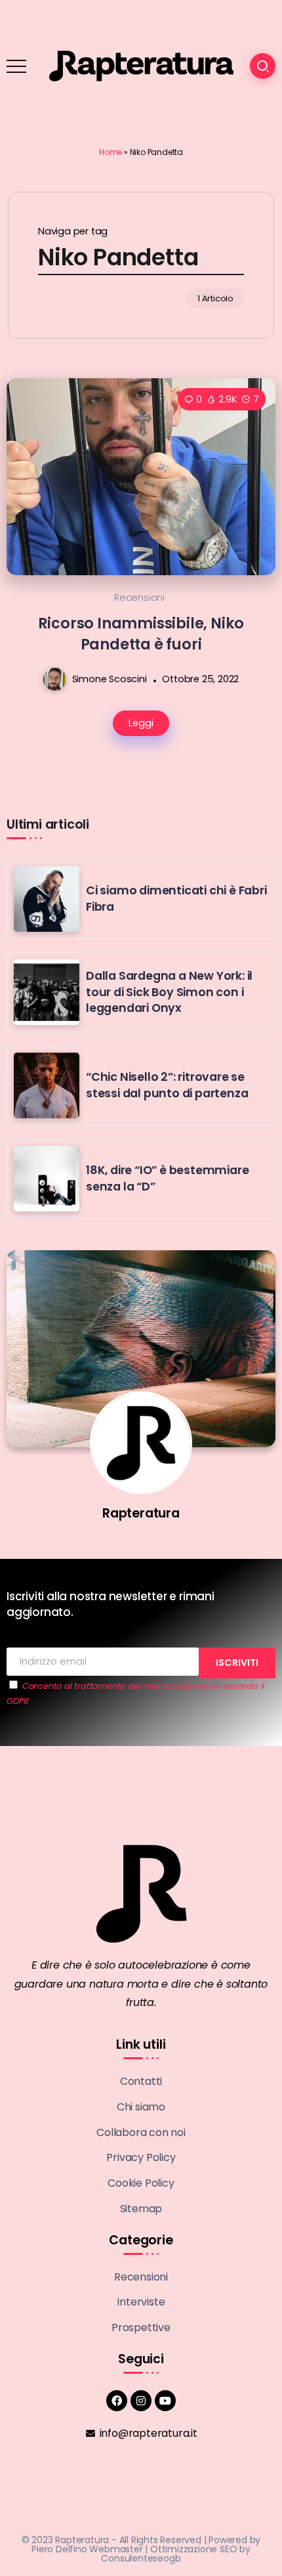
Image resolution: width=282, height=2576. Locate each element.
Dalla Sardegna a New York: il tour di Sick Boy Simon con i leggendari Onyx (169, 992)
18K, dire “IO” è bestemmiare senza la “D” (167, 1178)
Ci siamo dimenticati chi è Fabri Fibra (176, 899)
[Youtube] (165, 2401)
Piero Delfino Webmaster (87, 2549)
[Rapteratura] (141, 65)
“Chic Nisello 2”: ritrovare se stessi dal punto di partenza (167, 1085)
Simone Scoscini (110, 679)
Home (111, 152)
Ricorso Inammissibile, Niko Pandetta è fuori (141, 633)
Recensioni (139, 598)
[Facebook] (117, 2401)
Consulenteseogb (141, 2558)
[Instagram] (141, 2401)
